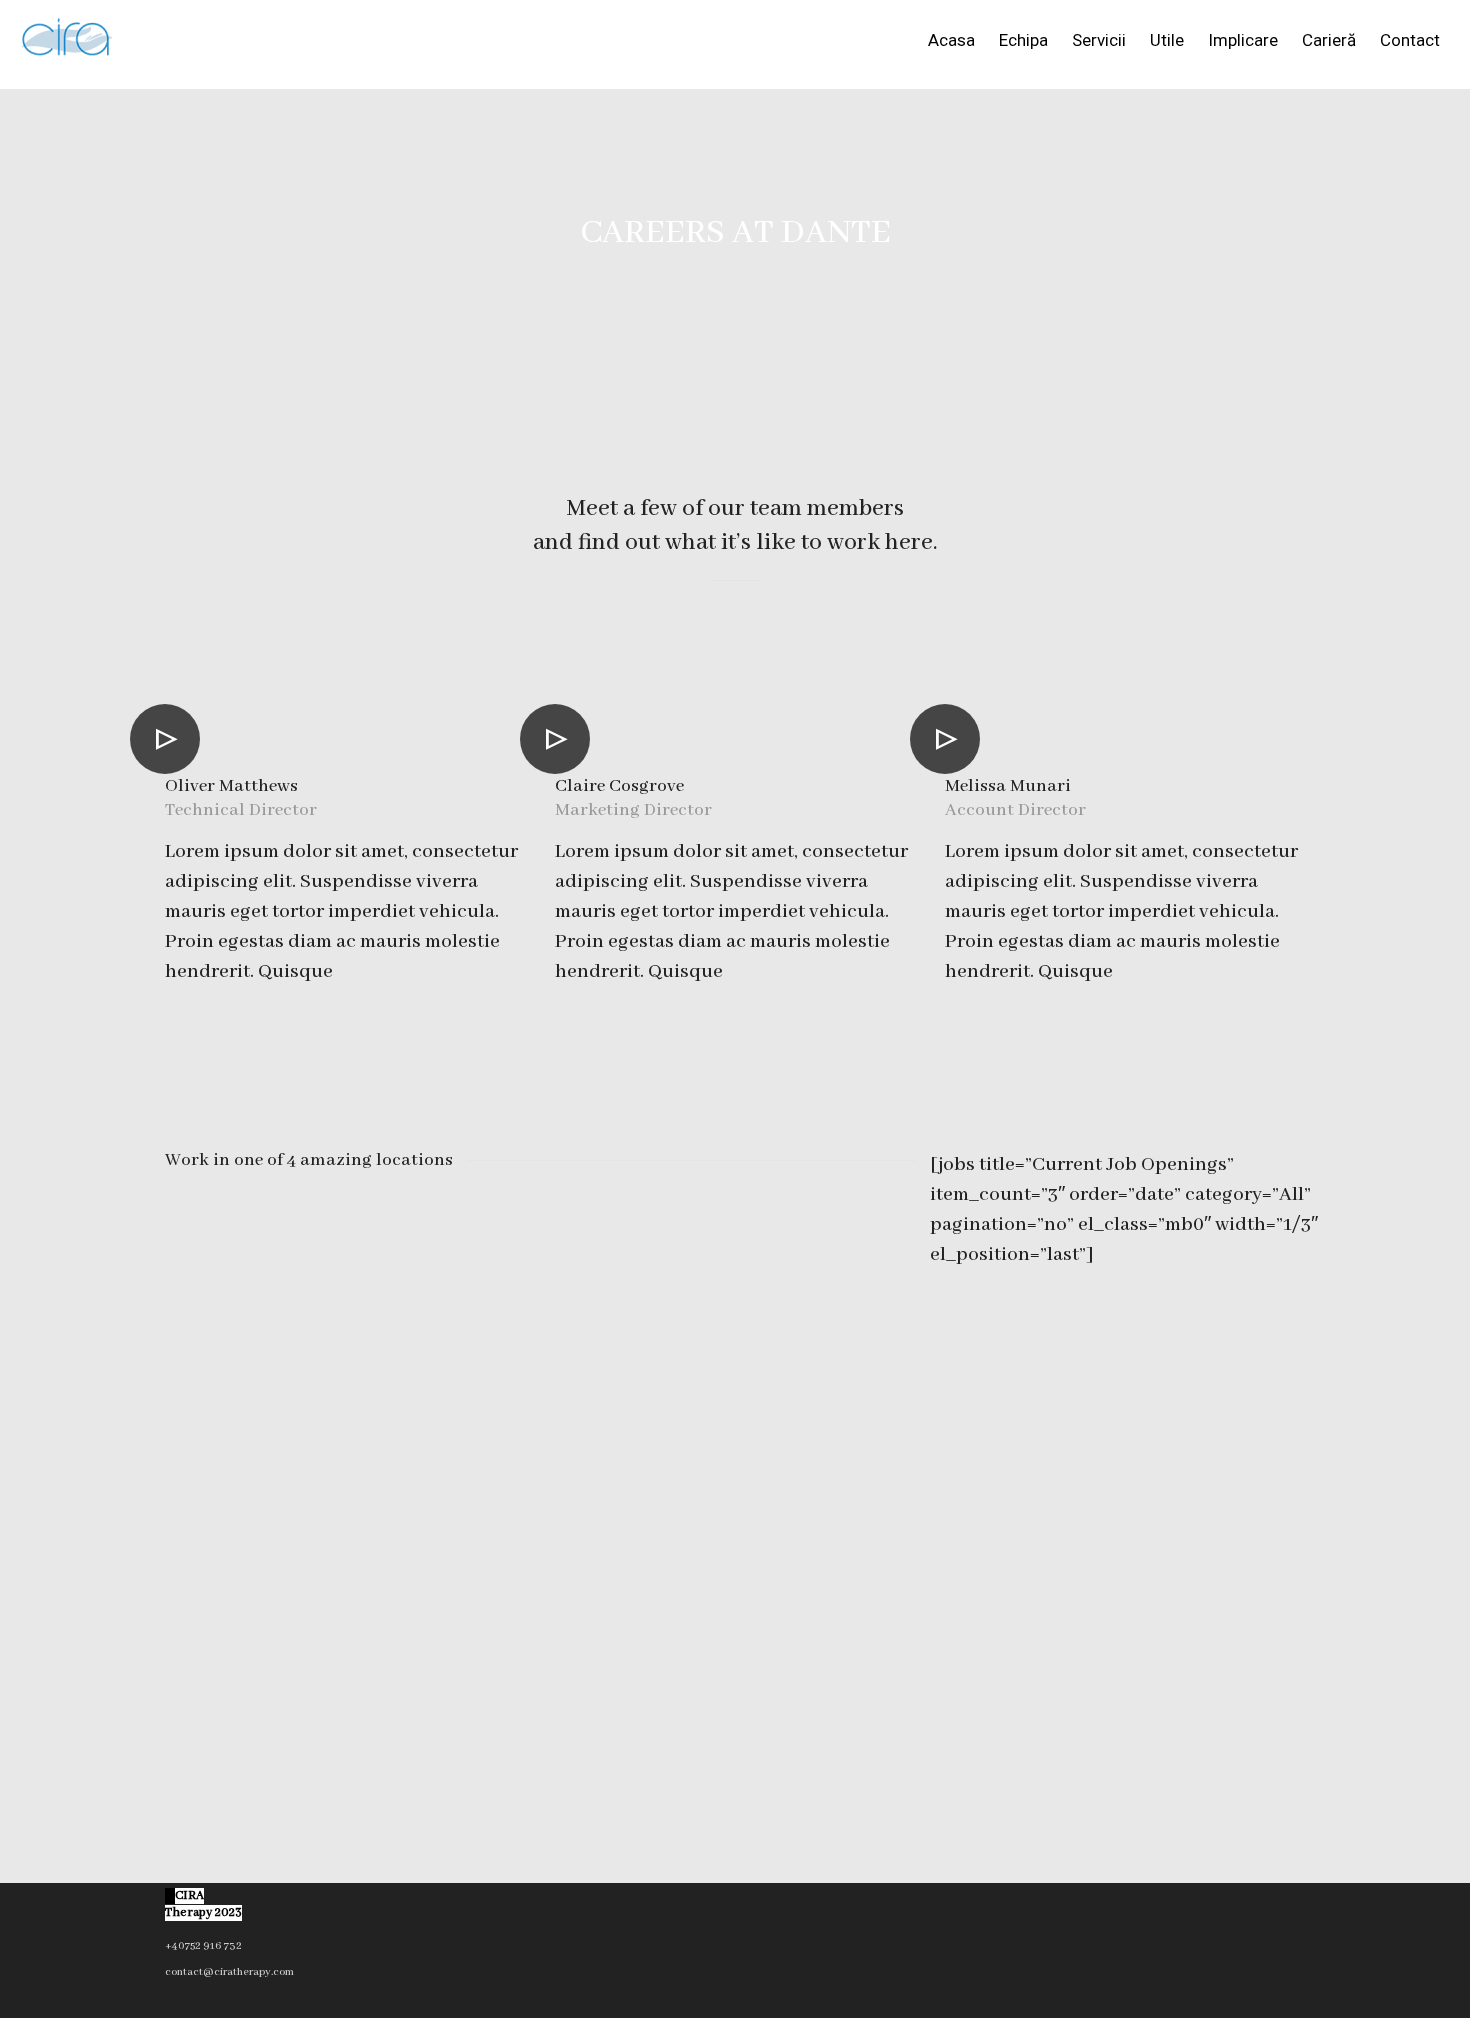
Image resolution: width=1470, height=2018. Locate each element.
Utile (1167, 40)
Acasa (951, 40)
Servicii (1099, 40)
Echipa (1023, 40)
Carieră (1329, 40)
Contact (1410, 40)
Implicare (1243, 40)
